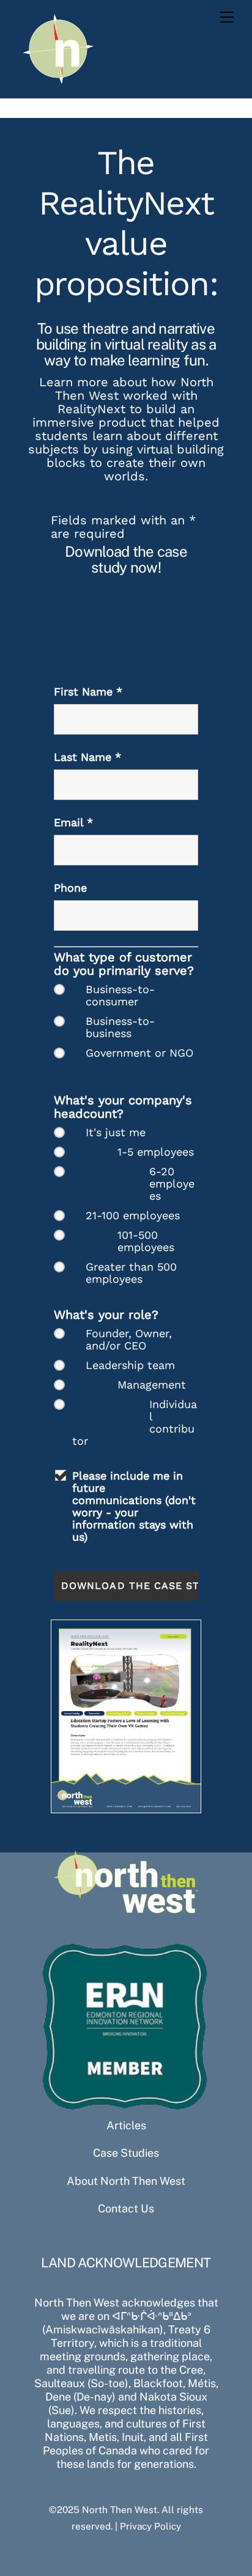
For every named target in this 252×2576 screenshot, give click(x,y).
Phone (70, 888)
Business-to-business (120, 1027)
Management (152, 1385)
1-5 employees (156, 1152)
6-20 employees (172, 1184)
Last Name (87, 757)
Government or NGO (139, 1053)
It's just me (116, 1132)
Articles (126, 2125)
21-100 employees (133, 1216)
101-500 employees (146, 1241)
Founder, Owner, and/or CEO (129, 1340)
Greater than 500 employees (131, 1273)
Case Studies (126, 2153)
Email (73, 822)
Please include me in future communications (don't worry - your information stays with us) (134, 1506)
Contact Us (126, 2208)
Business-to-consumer (120, 996)
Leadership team (130, 1365)
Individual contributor (134, 1423)
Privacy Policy (150, 2526)
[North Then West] (59, 83)
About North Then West (126, 2181)
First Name (88, 692)
